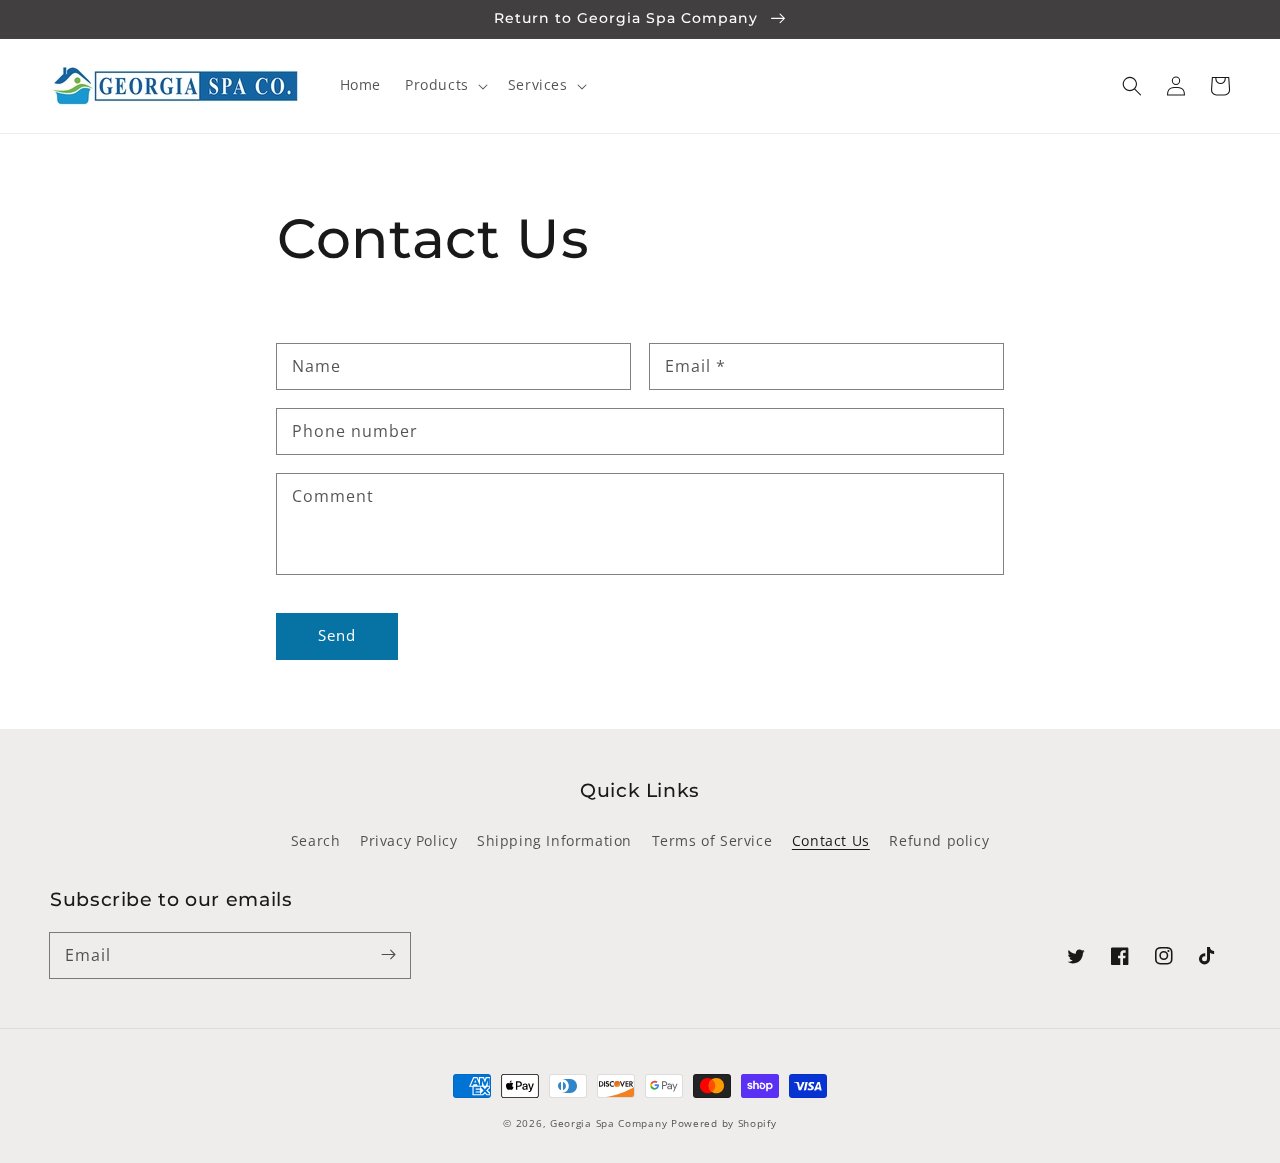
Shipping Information (554, 840)
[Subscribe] (388, 955)
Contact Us (831, 840)
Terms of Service (712, 840)
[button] (1132, 86)
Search (316, 840)
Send (337, 635)
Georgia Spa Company (608, 1123)
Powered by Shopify (724, 1123)
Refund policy (939, 840)
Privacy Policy (408, 840)
